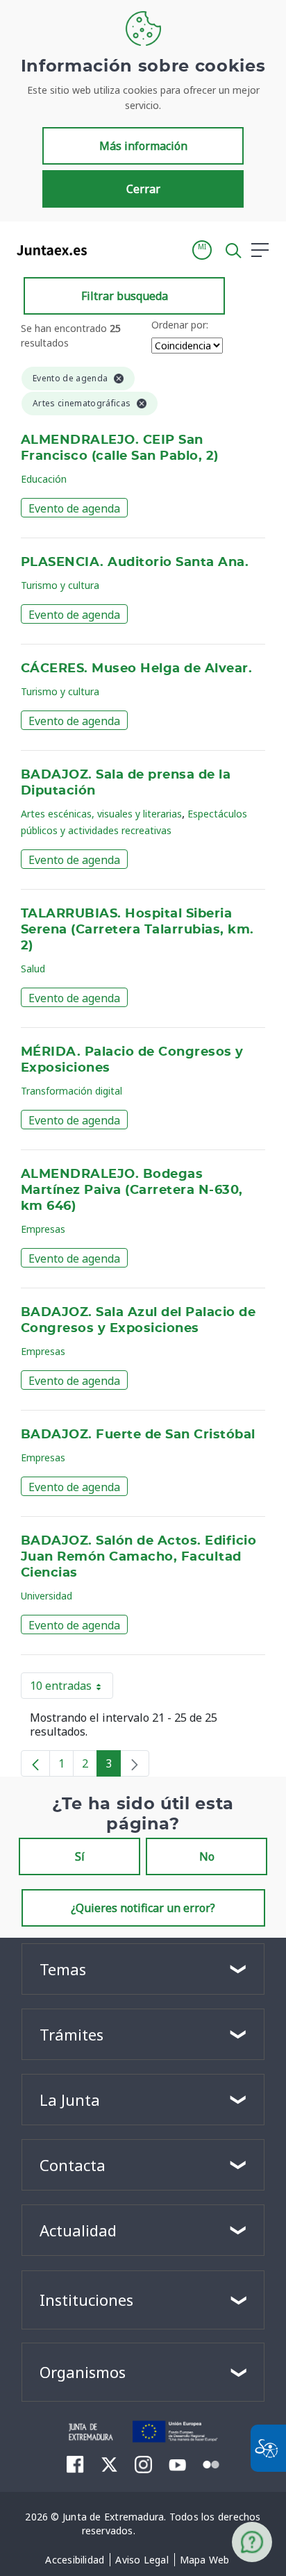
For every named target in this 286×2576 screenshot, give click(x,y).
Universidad (47, 1596)
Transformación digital (71, 1091)
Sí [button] (80, 1856)
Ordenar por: (180, 325)
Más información (143, 146)
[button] (202, 250)
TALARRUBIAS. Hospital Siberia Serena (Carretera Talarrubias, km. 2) (137, 930)
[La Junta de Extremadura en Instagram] (143, 2464)
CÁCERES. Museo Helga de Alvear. (136, 669)
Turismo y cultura (60, 585)
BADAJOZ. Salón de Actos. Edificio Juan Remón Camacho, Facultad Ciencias (138, 1557)
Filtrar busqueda (125, 296)
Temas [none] (63, 1969)
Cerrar (143, 189)
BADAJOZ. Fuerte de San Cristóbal (138, 1435)
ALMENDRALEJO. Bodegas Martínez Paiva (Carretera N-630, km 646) (132, 1190)
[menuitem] (75, 2560)
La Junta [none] (70, 2100)
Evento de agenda (74, 508)
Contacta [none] (73, 2165)
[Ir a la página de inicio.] (48, 250)
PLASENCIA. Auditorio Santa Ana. (135, 563)
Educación (44, 479)
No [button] (207, 1856)
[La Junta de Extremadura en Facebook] (75, 2464)
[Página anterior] (35, 1763)
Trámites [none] (71, 2034)
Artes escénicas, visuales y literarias (101, 814)
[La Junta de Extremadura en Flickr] (211, 2463)
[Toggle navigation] (106, 249)
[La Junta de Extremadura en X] (109, 2464)
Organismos (83, 2372)
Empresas (43, 1229)
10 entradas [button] (71, 1688)
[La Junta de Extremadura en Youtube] (177, 2463)
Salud (33, 969)
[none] (135, 1763)
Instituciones (86, 2300)
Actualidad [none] (78, 2230)
